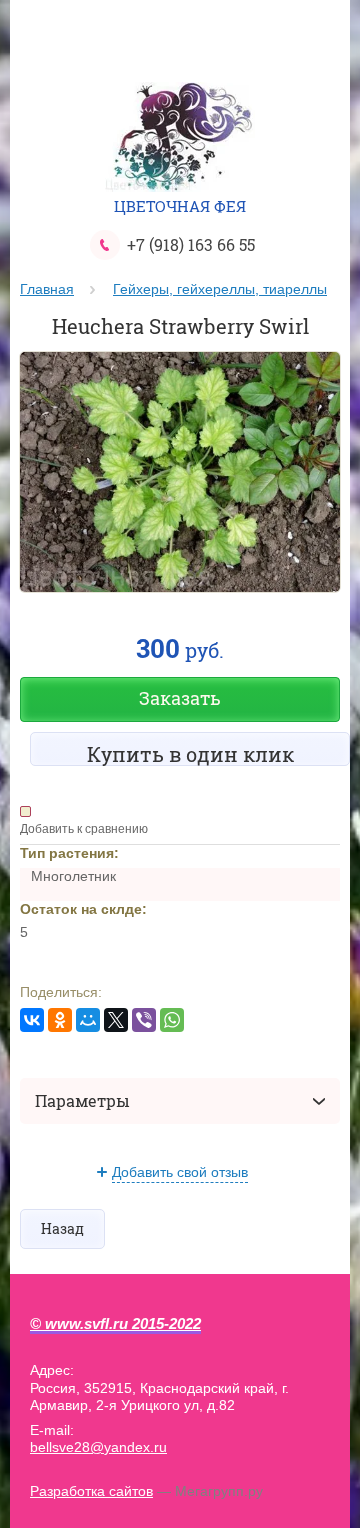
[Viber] (144, 1020)
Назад (62, 1228)
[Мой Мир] (88, 1020)
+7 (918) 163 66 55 (191, 244)
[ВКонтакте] (32, 1020)
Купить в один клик (190, 754)
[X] (116, 1020)
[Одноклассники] (60, 1020)
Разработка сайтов (91, 1491)
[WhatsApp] (172, 1020)
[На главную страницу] (180, 139)
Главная (47, 289)
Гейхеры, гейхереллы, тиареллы (220, 289)
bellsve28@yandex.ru (98, 1447)
